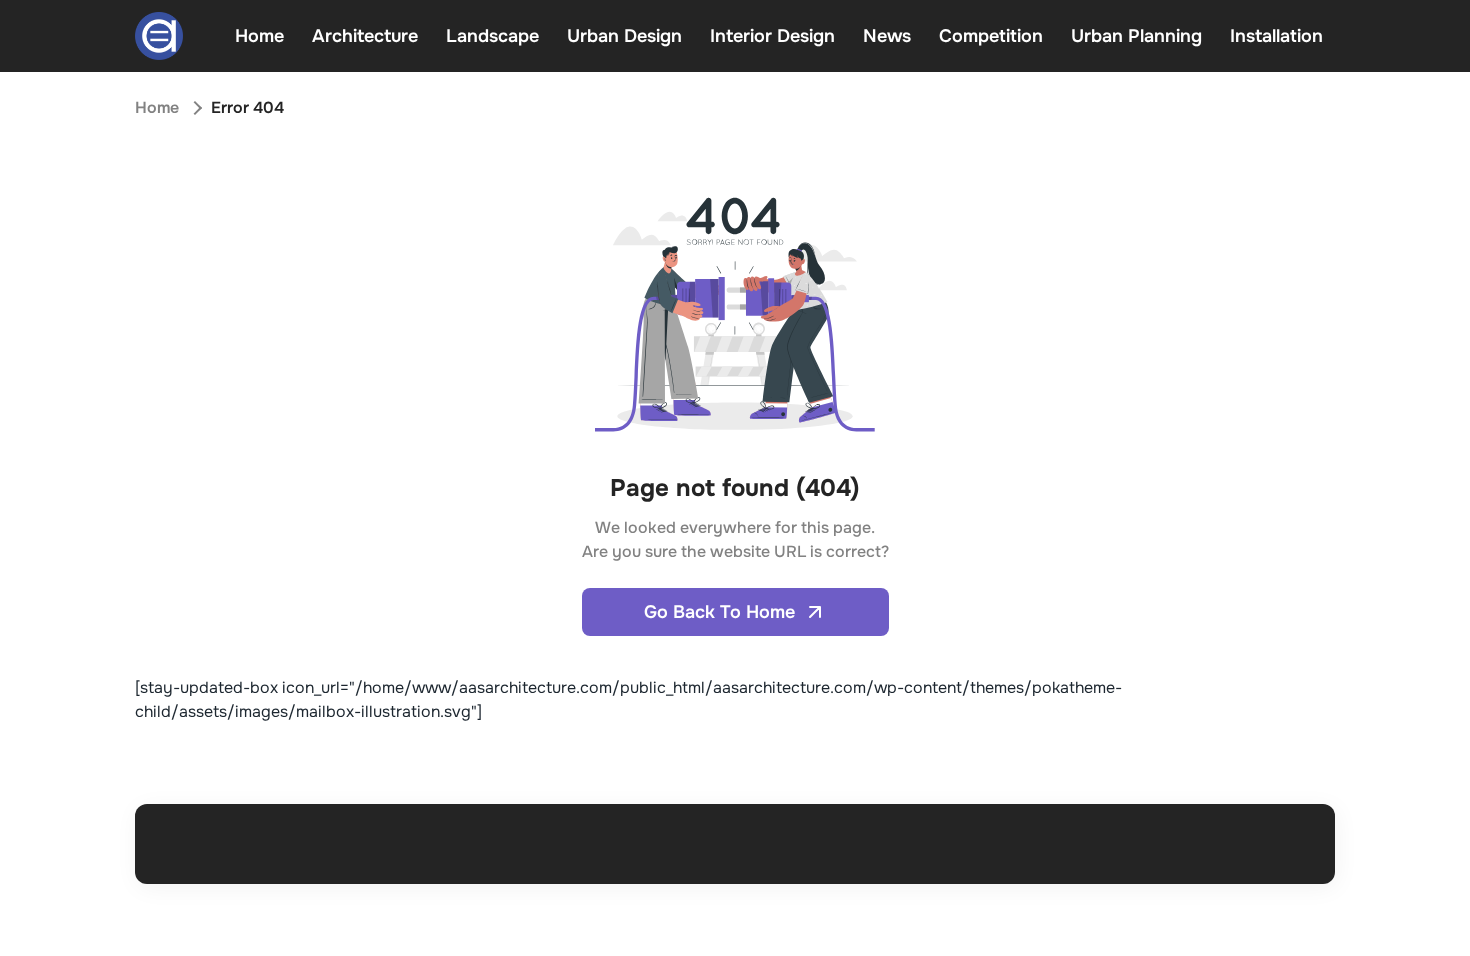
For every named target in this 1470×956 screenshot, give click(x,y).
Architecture (365, 36)
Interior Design (772, 36)
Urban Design (624, 36)
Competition (991, 36)
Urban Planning (1136, 36)
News (887, 36)
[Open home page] (159, 36)
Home (259, 36)
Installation (1276, 36)
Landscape (492, 36)
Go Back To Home (719, 612)
